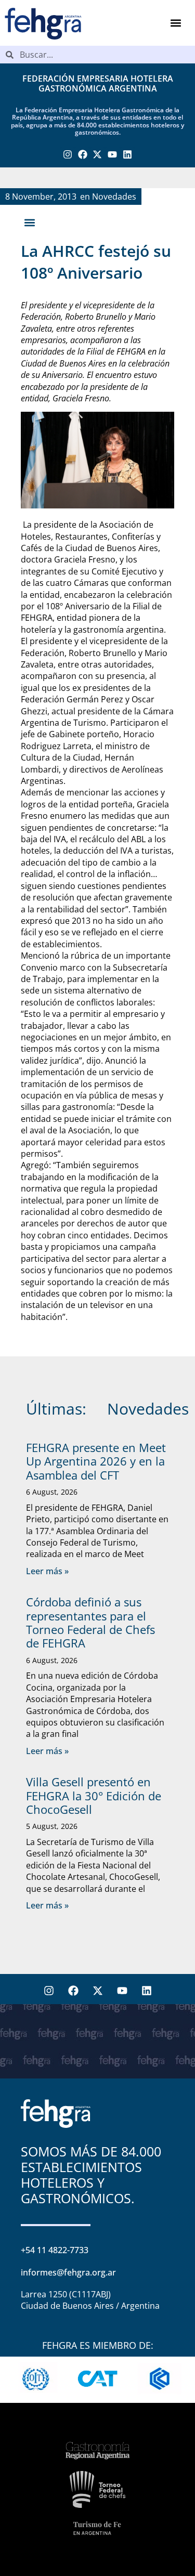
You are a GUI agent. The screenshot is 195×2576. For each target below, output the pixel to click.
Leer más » (47, 1571)
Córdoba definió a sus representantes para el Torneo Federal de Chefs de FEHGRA (90, 1622)
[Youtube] (113, 155)
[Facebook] (82, 155)
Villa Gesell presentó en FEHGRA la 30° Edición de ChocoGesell (94, 1795)
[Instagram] (68, 155)
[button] (175, 23)
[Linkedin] (128, 155)
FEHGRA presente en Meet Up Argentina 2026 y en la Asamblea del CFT (96, 1461)
